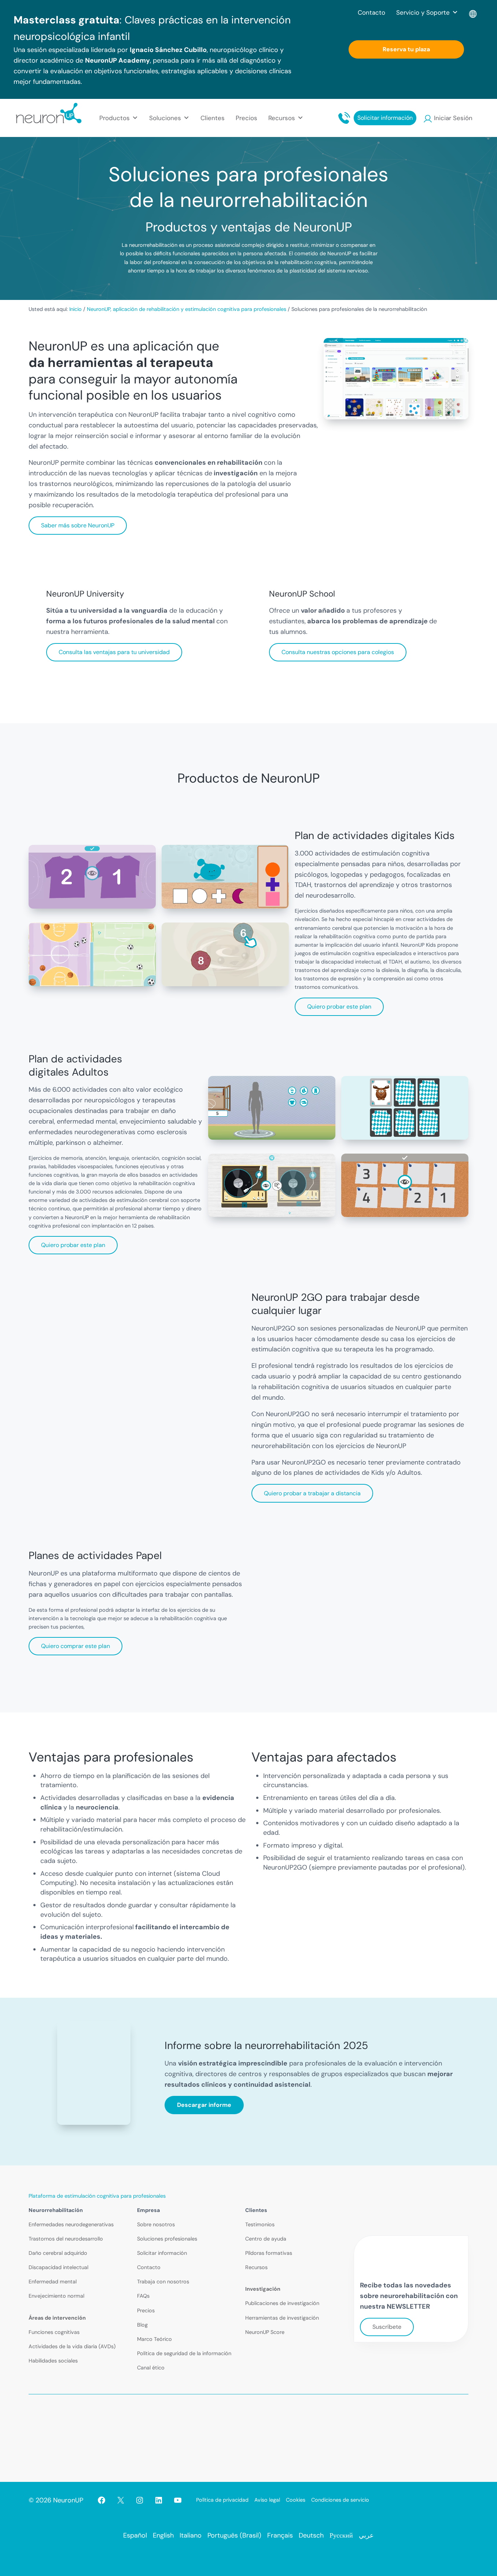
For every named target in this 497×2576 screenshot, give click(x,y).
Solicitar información (385, 118)
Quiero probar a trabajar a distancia (312, 1493)
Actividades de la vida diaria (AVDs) (72, 2346)
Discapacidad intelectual (58, 2267)
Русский (341, 2535)
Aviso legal (267, 2500)
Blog (142, 2325)
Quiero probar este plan (339, 1007)
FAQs (143, 2296)
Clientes (213, 118)
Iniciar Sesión (453, 118)
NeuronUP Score (265, 2332)
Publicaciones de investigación (282, 2303)
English (163, 2535)
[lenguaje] (473, 12)
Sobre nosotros (156, 2224)
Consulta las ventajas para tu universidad (114, 652)
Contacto (371, 12)
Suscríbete (387, 2327)
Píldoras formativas (269, 2253)
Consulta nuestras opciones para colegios (338, 652)
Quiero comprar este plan (76, 1646)
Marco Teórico (154, 2339)
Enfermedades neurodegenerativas (71, 2224)
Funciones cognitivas (54, 2332)
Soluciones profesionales (167, 2239)
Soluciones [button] (165, 118)
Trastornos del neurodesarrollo (66, 2239)
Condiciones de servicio (340, 2500)
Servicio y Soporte (423, 12)
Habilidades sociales (53, 2361)
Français (280, 2535)
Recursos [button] (282, 118)
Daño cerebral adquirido (58, 2253)
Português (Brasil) (234, 2535)
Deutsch (311, 2535)
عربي (366, 2535)
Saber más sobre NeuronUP (78, 525)
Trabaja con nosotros (163, 2282)
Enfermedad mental (53, 2282)
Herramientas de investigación (282, 2318)
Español (135, 2535)
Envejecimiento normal (56, 2296)
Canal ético (151, 2368)
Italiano (191, 2535)
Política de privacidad (222, 2500)
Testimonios (260, 2224)
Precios (246, 118)
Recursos (256, 2267)
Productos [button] (115, 118)
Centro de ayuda (266, 2239)
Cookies (296, 2500)
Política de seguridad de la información (184, 2353)
